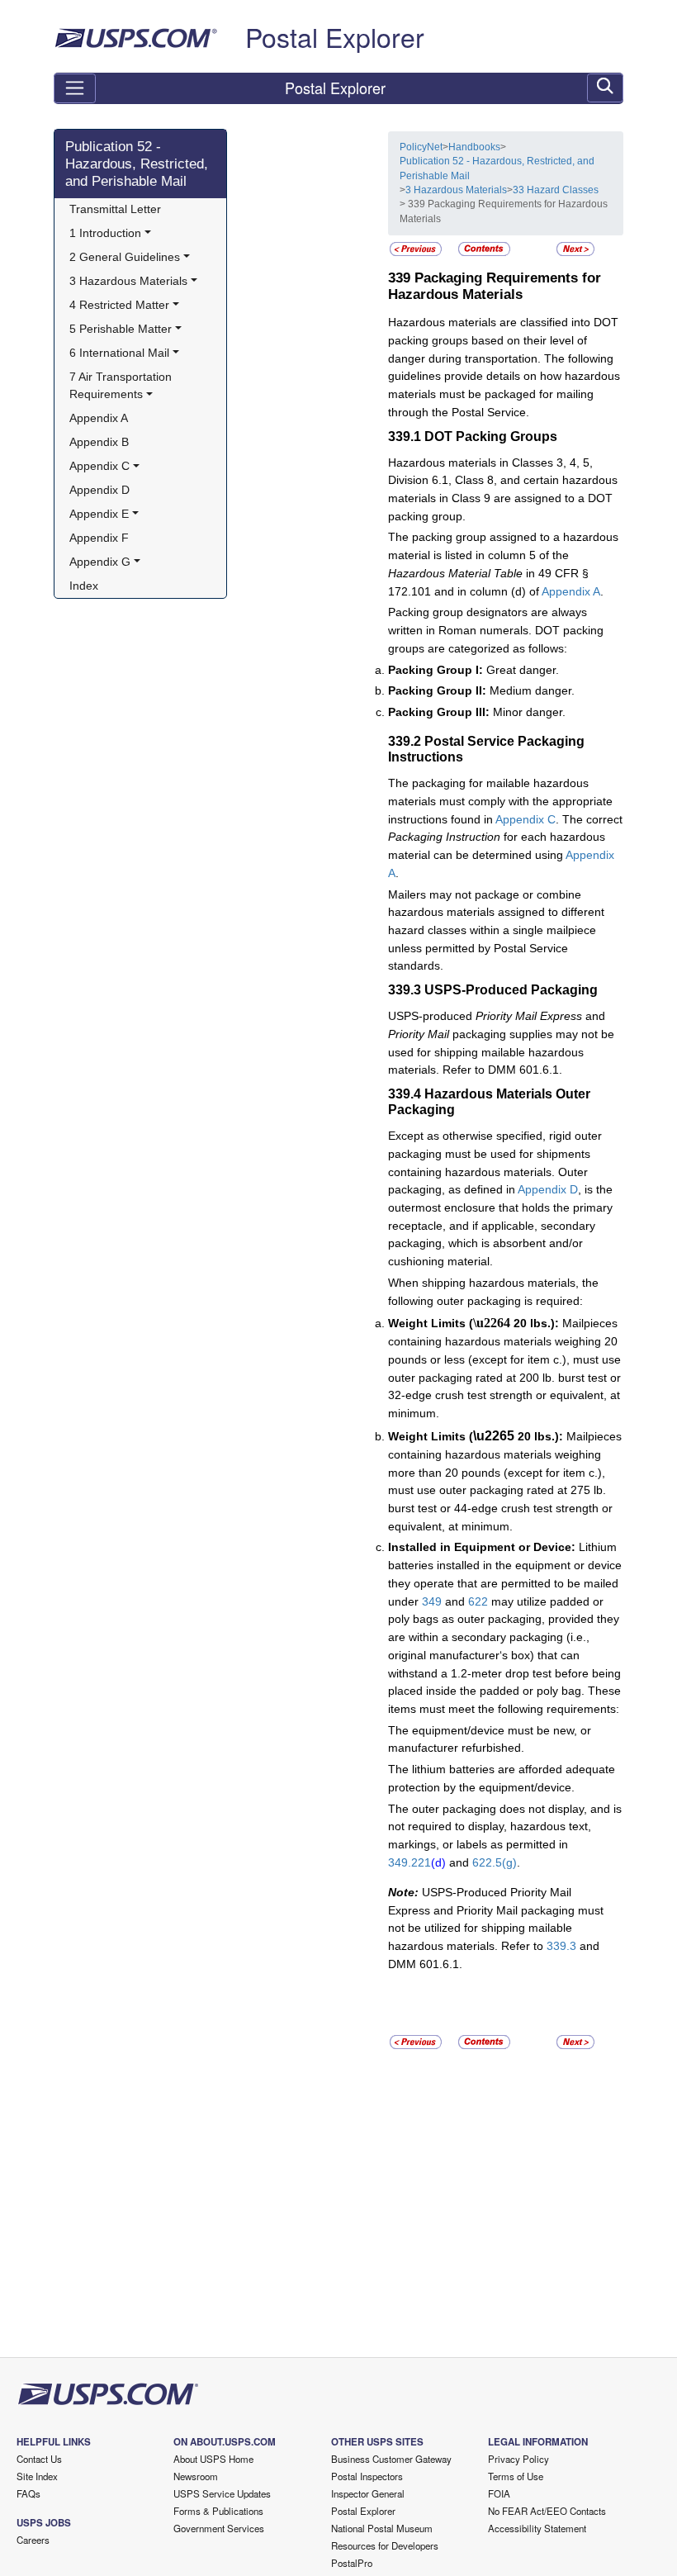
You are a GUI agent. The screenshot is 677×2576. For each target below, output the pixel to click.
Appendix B (99, 442)
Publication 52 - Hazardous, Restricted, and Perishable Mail (137, 164)
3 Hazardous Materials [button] (128, 281)
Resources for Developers (385, 2545)
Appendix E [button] (99, 514)
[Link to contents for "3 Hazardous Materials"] (484, 249)
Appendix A (99, 418)
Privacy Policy (518, 2459)
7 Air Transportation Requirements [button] (122, 386)
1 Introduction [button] (105, 233)
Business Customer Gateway (391, 2459)
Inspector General (368, 2493)
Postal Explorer (335, 36)
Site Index (37, 2476)
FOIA (499, 2493)
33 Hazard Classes (556, 190)
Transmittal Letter (115, 209)
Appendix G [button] (100, 562)
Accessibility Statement (537, 2528)
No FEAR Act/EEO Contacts (547, 2511)
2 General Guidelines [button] (125, 257)
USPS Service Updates (222, 2493)
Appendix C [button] (99, 466)
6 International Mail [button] (119, 353)
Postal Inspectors (367, 2476)
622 (478, 1601)
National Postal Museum (382, 2528)
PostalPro (352, 2563)
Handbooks (474, 147)
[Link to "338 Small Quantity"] (416, 249)
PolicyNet (421, 147)
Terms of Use (516, 2476)
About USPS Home (213, 2459)
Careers (33, 2540)
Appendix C (526, 819)
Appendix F (99, 538)
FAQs (28, 2493)
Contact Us (39, 2459)
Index (84, 586)
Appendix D (99, 490)
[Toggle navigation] (75, 88)
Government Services (219, 2528)
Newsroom (196, 2476)
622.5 (487, 1862)
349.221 (410, 1862)
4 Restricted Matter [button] (119, 305)
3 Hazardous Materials (456, 190)
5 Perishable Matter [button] (121, 329)
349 (432, 1601)
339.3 (561, 1946)
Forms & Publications (218, 2511)
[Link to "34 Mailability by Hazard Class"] (575, 249)
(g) (509, 1862)
